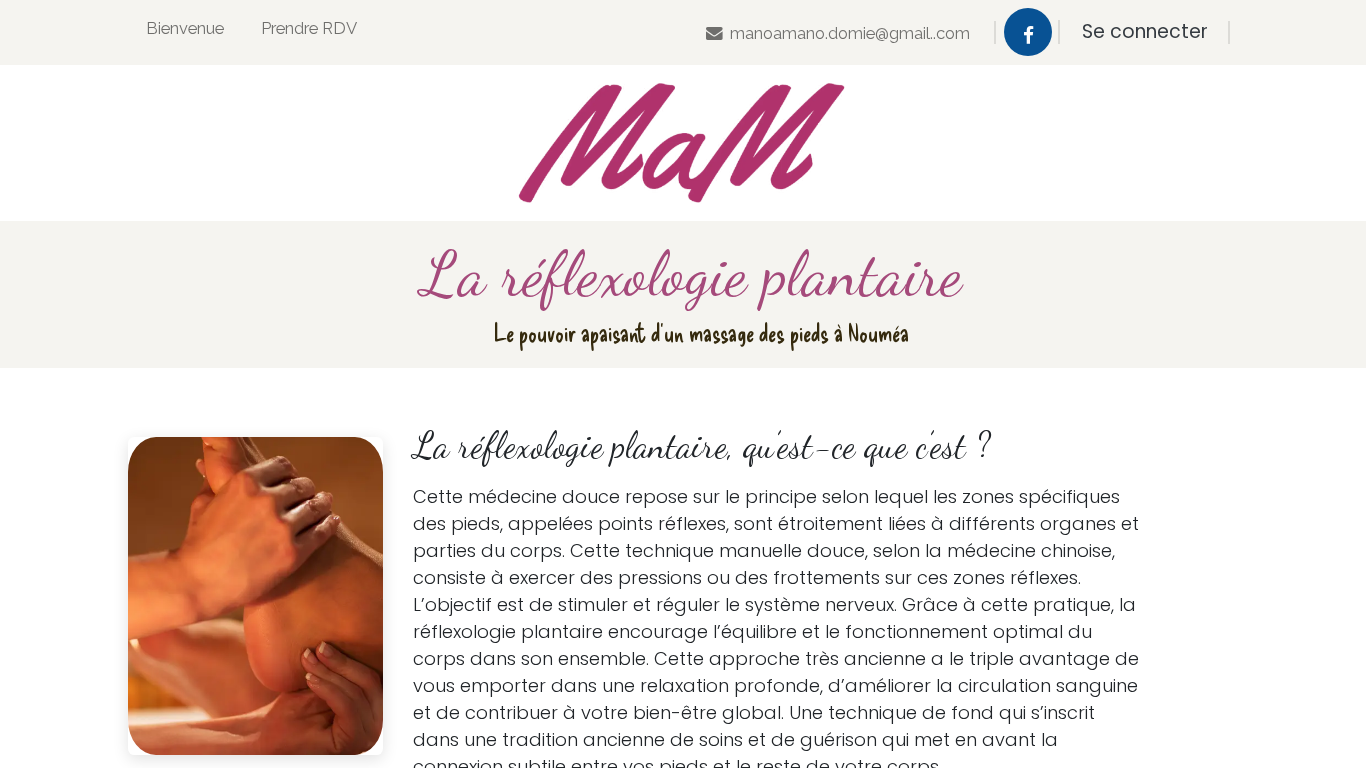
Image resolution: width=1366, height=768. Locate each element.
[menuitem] (185, 32)
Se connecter (1145, 31)
